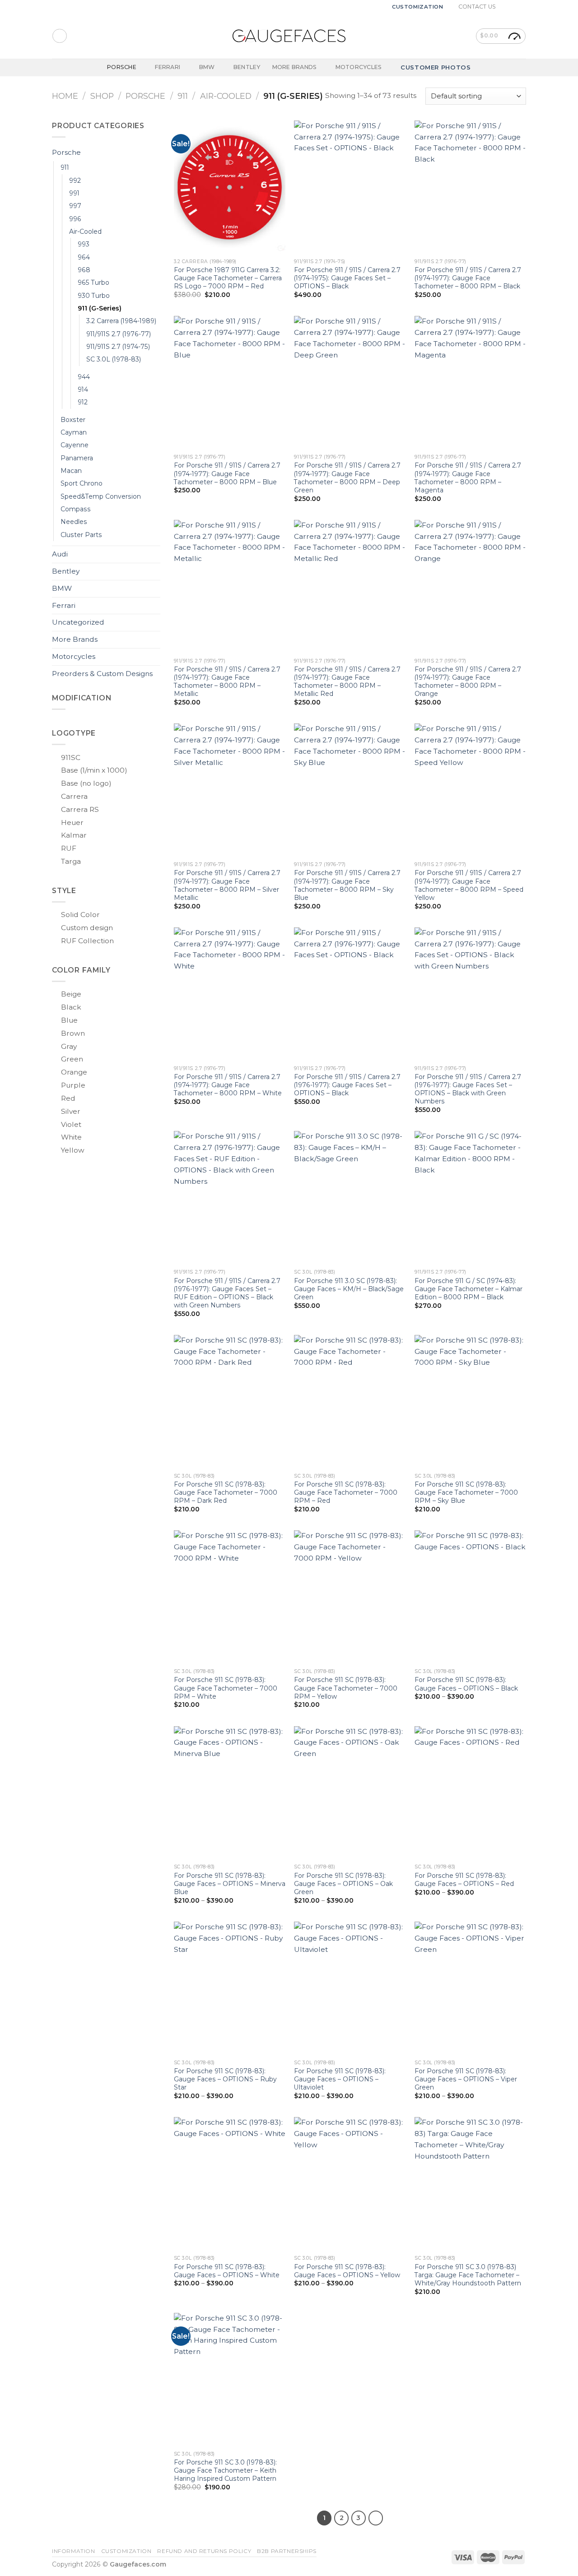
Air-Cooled (226, 96)
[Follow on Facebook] (505, 7)
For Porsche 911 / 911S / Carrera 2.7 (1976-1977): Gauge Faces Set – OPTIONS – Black (347, 1085)
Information (74, 2551)
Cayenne (75, 445)
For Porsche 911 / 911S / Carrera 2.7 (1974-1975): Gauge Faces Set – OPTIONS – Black (347, 278)
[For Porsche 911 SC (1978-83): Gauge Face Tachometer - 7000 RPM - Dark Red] (230, 1402)
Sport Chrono (82, 483)
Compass (76, 509)
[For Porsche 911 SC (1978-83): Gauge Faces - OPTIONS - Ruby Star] (230, 1988)
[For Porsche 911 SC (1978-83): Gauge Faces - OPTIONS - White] (230, 2184)
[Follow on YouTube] (522, 7)
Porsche (122, 67)
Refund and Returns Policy (204, 2551)
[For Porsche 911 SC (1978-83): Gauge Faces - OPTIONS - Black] (470, 1597)
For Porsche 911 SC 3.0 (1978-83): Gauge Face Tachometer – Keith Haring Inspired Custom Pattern (225, 2470)
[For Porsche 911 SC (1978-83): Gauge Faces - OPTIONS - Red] (470, 1793)
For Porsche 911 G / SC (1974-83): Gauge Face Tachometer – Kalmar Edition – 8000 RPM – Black (468, 1289)
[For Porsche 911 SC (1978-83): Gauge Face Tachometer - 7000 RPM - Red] (350, 1402)
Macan (71, 471)
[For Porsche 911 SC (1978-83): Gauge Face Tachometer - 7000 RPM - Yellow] (350, 1597)
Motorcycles (359, 67)
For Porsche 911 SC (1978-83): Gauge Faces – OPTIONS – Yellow (347, 2271)
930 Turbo (94, 296)
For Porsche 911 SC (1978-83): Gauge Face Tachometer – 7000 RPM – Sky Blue (466, 1492)
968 (84, 270)
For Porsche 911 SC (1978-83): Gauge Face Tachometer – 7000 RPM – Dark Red (226, 1492)
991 (74, 193)
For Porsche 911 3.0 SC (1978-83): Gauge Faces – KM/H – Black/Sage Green (349, 1289)
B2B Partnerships (287, 2551)
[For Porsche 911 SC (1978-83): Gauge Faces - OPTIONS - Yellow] (350, 2184)
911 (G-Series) (100, 308)
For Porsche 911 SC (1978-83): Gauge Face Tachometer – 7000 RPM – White (226, 1688)
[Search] (59, 36)
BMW (207, 67)
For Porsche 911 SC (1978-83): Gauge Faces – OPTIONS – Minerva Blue (230, 1884)
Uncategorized (78, 622)
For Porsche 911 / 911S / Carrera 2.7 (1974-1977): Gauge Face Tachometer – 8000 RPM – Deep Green (347, 477)
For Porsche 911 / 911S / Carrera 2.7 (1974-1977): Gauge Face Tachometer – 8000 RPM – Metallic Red (347, 681)
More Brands (295, 67)
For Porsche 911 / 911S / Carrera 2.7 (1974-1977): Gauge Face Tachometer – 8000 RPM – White (228, 1085)
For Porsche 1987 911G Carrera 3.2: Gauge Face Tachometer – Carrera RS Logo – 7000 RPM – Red (228, 278)
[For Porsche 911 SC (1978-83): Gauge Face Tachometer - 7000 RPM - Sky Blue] (470, 1402)
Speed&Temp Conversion (101, 496)
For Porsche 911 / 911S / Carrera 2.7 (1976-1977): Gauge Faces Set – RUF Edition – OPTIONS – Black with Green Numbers (227, 1293)
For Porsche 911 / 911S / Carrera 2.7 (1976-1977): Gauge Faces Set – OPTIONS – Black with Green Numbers (468, 1089)
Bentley (247, 67)
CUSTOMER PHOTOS (436, 67)
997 (75, 206)
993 (84, 244)
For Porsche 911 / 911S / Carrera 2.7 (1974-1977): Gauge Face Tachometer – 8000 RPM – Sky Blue (347, 885)
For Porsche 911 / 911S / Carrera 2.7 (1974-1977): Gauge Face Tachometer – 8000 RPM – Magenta (468, 477)
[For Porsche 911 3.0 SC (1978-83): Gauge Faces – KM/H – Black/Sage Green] (350, 1198)
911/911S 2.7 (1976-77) (119, 334)
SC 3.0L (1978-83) (114, 359)
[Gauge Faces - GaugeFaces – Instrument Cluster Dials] (289, 36)
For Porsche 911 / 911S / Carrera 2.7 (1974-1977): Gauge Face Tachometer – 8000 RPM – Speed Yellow (469, 885)
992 (75, 181)
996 (75, 219)
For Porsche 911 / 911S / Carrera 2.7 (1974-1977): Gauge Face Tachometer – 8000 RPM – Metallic (227, 681)
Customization (418, 7)
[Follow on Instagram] (513, 7)
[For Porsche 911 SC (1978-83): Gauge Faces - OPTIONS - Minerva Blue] (230, 1793)
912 (83, 402)
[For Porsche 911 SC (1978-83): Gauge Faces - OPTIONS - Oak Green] (350, 1793)
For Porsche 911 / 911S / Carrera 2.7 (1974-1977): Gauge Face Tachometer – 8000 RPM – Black (468, 278)
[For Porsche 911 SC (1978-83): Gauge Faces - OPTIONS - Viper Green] (470, 1988)
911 (183, 96)
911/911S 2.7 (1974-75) (118, 347)
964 (84, 257)
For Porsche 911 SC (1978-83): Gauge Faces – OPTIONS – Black (466, 1684)
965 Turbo (93, 283)
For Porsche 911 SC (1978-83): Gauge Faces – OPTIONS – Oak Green (343, 1884)
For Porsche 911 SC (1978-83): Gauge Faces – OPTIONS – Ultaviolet (340, 2079)
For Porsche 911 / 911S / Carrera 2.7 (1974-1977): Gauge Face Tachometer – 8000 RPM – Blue (227, 473)
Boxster (73, 420)
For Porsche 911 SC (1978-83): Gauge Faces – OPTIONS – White (227, 2271)
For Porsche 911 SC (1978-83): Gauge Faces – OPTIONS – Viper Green (466, 2079)
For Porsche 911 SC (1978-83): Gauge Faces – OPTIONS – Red (464, 1880)
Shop (102, 96)
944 (84, 377)
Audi (60, 554)
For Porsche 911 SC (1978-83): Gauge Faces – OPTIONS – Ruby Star (225, 2079)
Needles (74, 522)
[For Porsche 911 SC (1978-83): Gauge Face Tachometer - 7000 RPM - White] (230, 1597)
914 (83, 389)
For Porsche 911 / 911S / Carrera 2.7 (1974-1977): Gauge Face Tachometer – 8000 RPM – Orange (468, 681)
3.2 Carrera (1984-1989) (121, 321)
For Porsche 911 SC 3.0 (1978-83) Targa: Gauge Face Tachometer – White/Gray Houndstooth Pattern (468, 2275)
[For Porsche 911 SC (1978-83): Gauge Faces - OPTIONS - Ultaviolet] (350, 1988)
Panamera (77, 458)
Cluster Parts (81, 535)
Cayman (74, 432)
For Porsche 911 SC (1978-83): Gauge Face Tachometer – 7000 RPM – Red (346, 1492)
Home (65, 96)
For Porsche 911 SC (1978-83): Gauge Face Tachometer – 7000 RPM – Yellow (346, 1688)
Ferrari (168, 67)
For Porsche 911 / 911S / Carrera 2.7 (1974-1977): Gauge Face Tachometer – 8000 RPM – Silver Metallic (227, 885)
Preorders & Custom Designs (102, 674)
